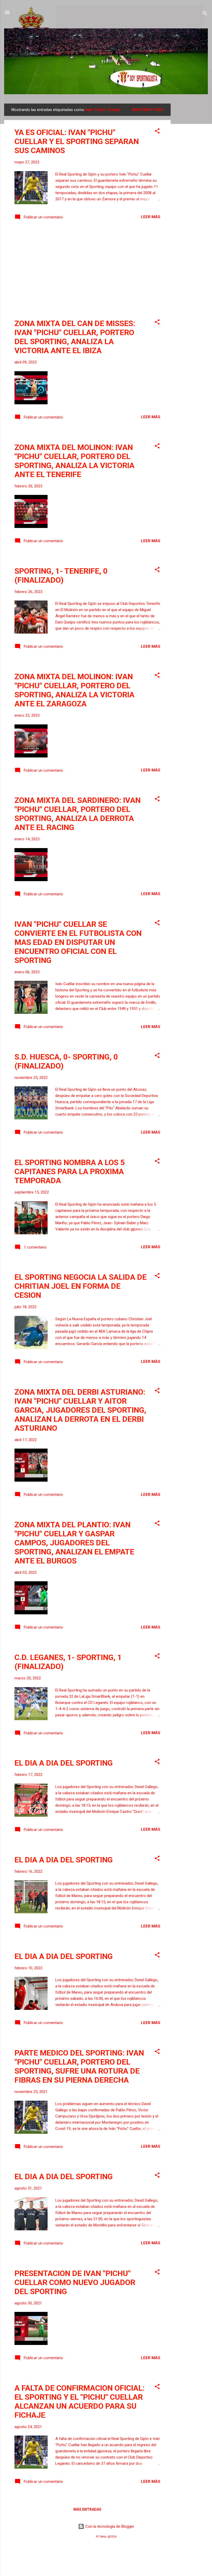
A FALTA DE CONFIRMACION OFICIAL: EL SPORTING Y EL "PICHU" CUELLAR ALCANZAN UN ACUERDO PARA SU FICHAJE (79, 2401)
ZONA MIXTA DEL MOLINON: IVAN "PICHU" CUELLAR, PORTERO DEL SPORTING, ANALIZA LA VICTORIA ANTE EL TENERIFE (74, 461)
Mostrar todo (148, 110)
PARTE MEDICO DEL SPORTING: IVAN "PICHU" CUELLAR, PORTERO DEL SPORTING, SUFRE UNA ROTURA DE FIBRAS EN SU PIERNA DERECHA (79, 2066)
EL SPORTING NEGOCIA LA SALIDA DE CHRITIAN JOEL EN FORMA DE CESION (81, 1286)
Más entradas (87, 2509)
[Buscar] (205, 14)
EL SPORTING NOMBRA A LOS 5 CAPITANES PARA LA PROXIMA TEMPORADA (70, 1171)
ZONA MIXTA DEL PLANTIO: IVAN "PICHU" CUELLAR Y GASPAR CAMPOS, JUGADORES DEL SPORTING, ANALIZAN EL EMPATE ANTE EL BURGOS (74, 1543)
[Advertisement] (191, 181)
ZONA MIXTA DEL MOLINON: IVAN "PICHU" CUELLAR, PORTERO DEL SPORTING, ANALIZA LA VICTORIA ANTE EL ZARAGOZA (74, 690)
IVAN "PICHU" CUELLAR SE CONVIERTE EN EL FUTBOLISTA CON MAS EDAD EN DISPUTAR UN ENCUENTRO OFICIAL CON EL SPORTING (78, 942)
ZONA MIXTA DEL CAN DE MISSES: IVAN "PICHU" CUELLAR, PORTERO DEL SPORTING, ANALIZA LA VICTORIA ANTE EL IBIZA (75, 337)
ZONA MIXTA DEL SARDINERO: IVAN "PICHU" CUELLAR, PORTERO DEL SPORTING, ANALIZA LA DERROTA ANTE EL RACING (78, 814)
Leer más (151, 217)
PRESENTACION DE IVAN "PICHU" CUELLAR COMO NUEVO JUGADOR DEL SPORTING (75, 2282)
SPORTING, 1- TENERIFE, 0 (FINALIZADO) (61, 575)
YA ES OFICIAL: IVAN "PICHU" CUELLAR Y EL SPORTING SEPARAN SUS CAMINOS (77, 141)
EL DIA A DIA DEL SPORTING (64, 1763)
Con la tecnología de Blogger (109, 2526)
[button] (157, 132)
